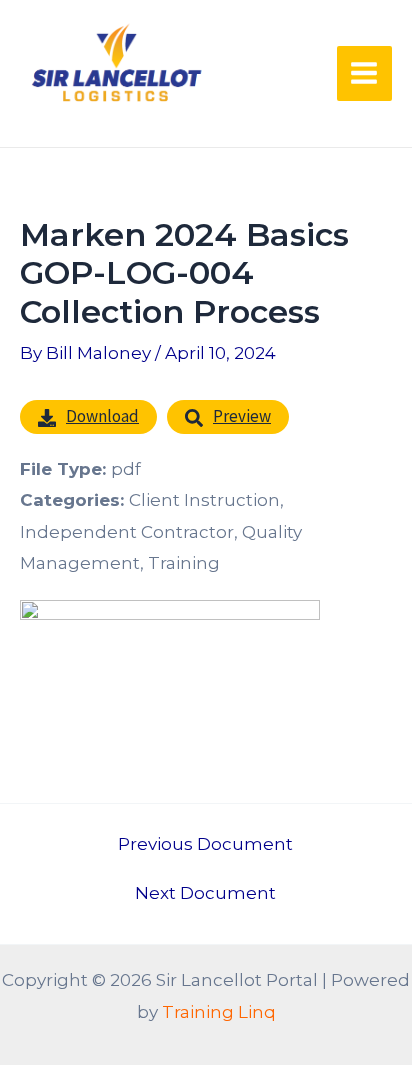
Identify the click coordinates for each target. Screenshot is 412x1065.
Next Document (205, 893)
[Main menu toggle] (365, 74)
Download (102, 416)
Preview (242, 416)
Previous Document (205, 844)
